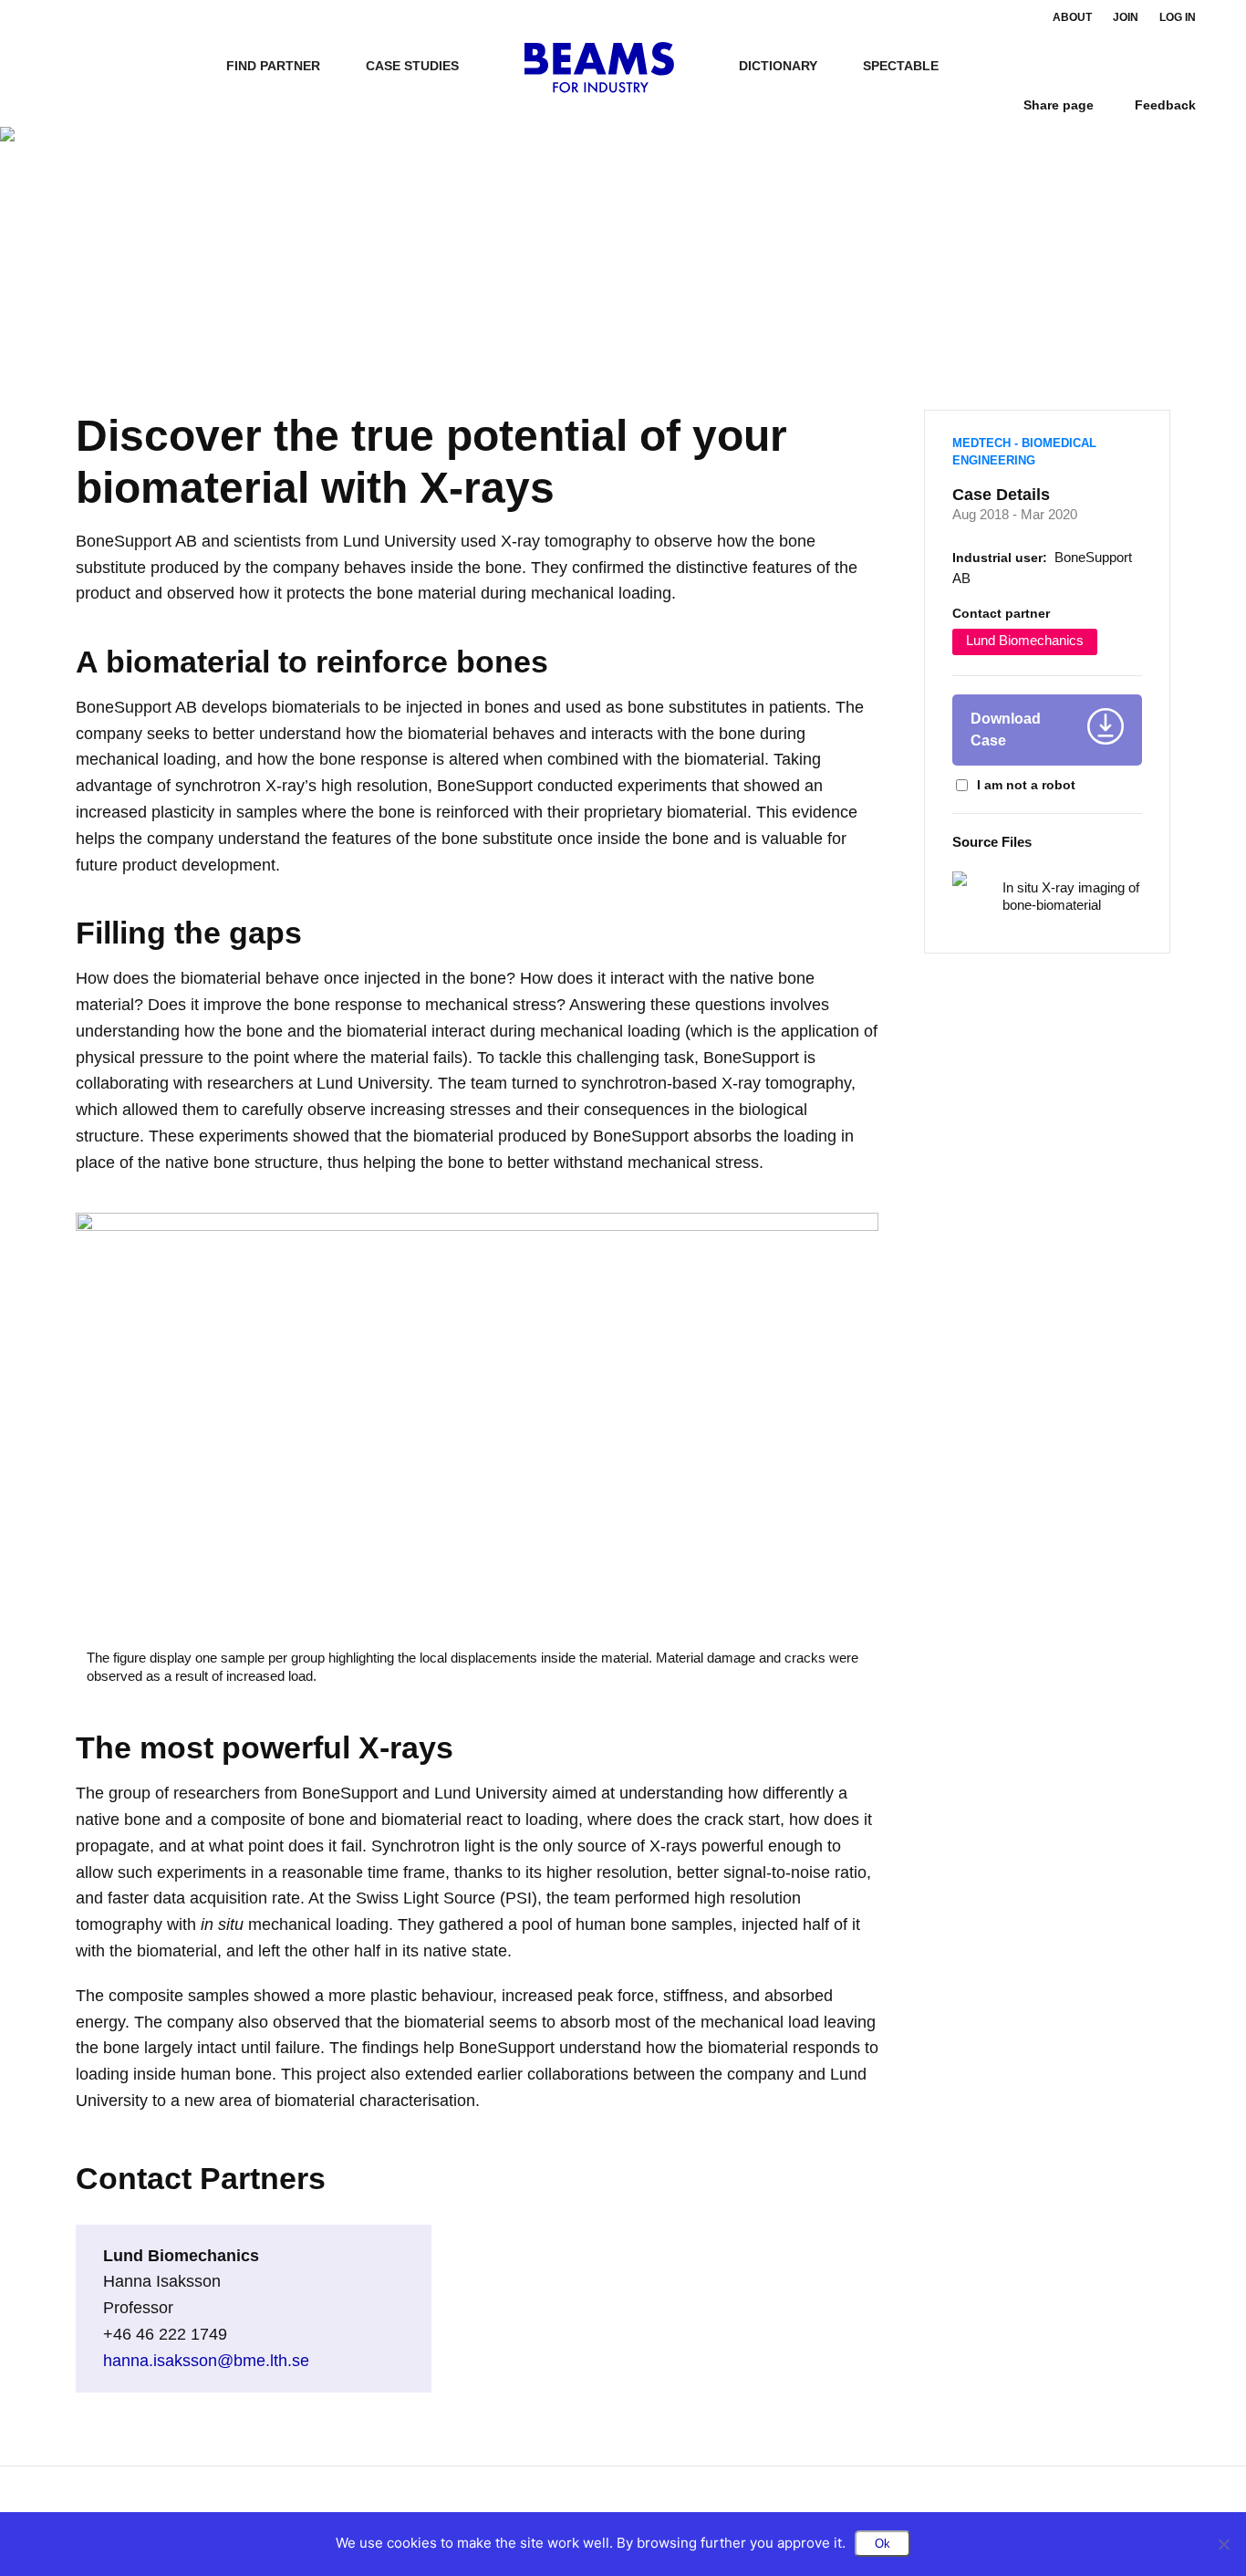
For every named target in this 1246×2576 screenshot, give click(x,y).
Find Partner (273, 66)
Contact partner (1001, 613)
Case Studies (412, 66)
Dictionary (778, 66)
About (1072, 17)
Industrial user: (1000, 558)
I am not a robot (1026, 785)
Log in (1178, 17)
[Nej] (1223, 2544)
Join (1126, 17)
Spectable (901, 66)
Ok (883, 2544)
